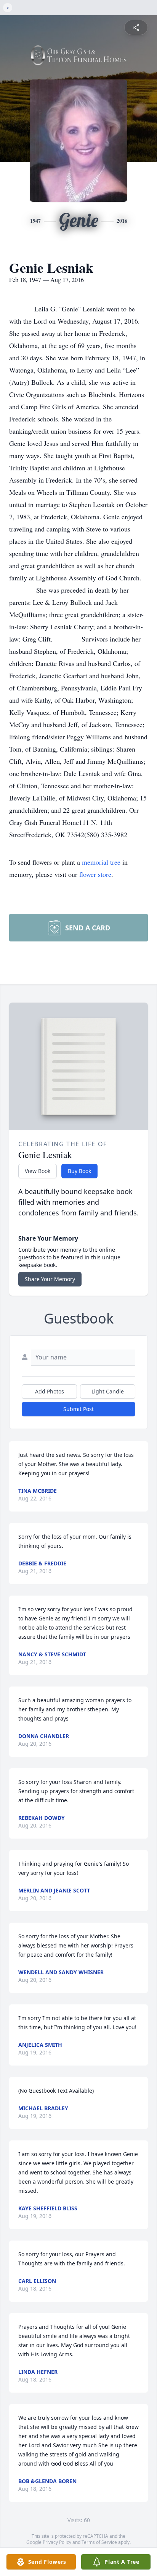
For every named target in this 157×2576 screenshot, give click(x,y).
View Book (38, 1171)
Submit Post (78, 1409)
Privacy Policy (57, 2542)
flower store (95, 874)
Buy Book (79, 1171)
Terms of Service (99, 2542)
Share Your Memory (50, 1279)
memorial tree (101, 862)
